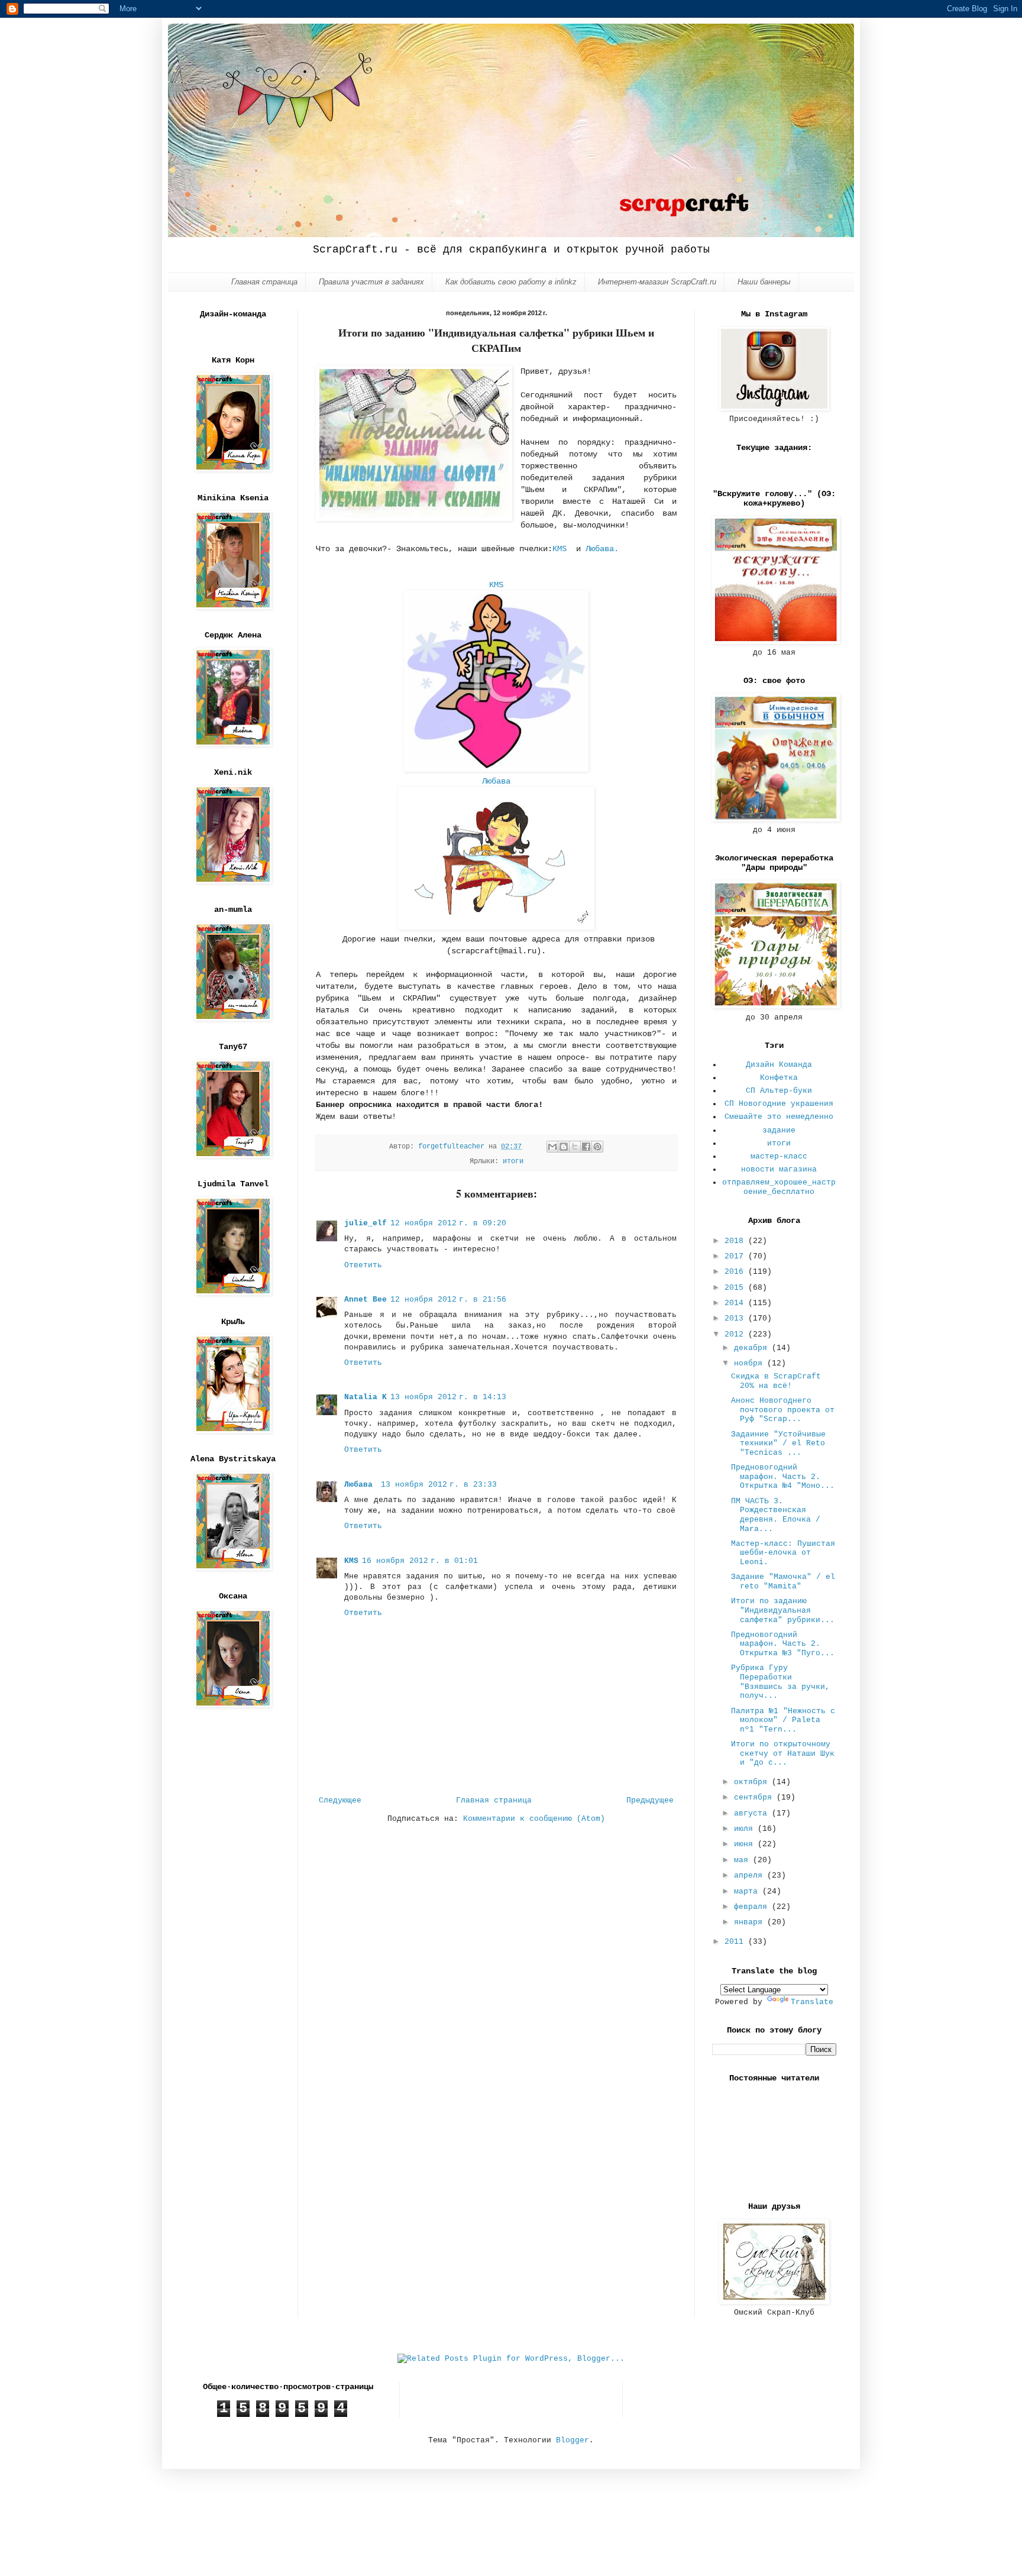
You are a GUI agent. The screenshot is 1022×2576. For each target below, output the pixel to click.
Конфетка (779, 1078)
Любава (499, 781)
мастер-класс (779, 1156)
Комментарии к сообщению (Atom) (534, 1819)
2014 (736, 1303)
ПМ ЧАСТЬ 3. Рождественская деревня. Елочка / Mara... (776, 1515)
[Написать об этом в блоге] (564, 1147)
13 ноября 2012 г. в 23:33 (439, 1485)
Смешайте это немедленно (779, 1117)
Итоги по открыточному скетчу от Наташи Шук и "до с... (783, 1753)
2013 (736, 1318)
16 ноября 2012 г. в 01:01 (420, 1561)
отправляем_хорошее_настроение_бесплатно (779, 1187)
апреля (751, 1876)
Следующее (340, 1800)
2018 (736, 1241)
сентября (755, 1797)
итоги (513, 1161)
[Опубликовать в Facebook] (586, 1147)
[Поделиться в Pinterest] (597, 1147)
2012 (736, 1334)
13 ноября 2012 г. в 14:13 (448, 1397)
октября (753, 1782)
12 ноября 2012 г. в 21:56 (448, 1300)
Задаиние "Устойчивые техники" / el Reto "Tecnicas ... (778, 1444)
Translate (812, 2002)
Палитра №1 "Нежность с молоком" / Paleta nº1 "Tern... (783, 1720)
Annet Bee (366, 1300)
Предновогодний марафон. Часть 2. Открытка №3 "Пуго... (783, 1644)
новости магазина (779, 1169)
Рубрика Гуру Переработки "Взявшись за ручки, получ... (780, 1682)
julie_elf (366, 1223)
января (751, 1922)
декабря (753, 1348)
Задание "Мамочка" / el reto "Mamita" (783, 1582)
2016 (736, 1272)
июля (746, 1829)
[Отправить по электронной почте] (552, 1147)
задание (779, 1130)
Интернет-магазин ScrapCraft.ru (657, 282)
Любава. (602, 549)
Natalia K (366, 1397)
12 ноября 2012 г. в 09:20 (448, 1223)
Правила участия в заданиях (371, 282)
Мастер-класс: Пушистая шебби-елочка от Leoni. (783, 1553)
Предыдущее (650, 1800)
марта (748, 1891)
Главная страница (264, 282)
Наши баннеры (764, 282)
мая (743, 1860)
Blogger (573, 2440)
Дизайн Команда (779, 1065)
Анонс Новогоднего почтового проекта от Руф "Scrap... (783, 1410)
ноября (751, 1363)
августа (753, 1813)
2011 (736, 1942)
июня (746, 1844)
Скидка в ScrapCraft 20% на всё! (776, 1381)
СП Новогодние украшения (779, 1104)
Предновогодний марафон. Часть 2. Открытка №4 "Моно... (783, 1477)
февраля (753, 1907)
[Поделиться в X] (575, 1147)
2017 (736, 1256)
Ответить (363, 1265)
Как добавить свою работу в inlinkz (511, 282)
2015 (736, 1288)
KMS (562, 549)
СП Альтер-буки (779, 1091)
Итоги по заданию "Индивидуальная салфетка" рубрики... (783, 1610)
